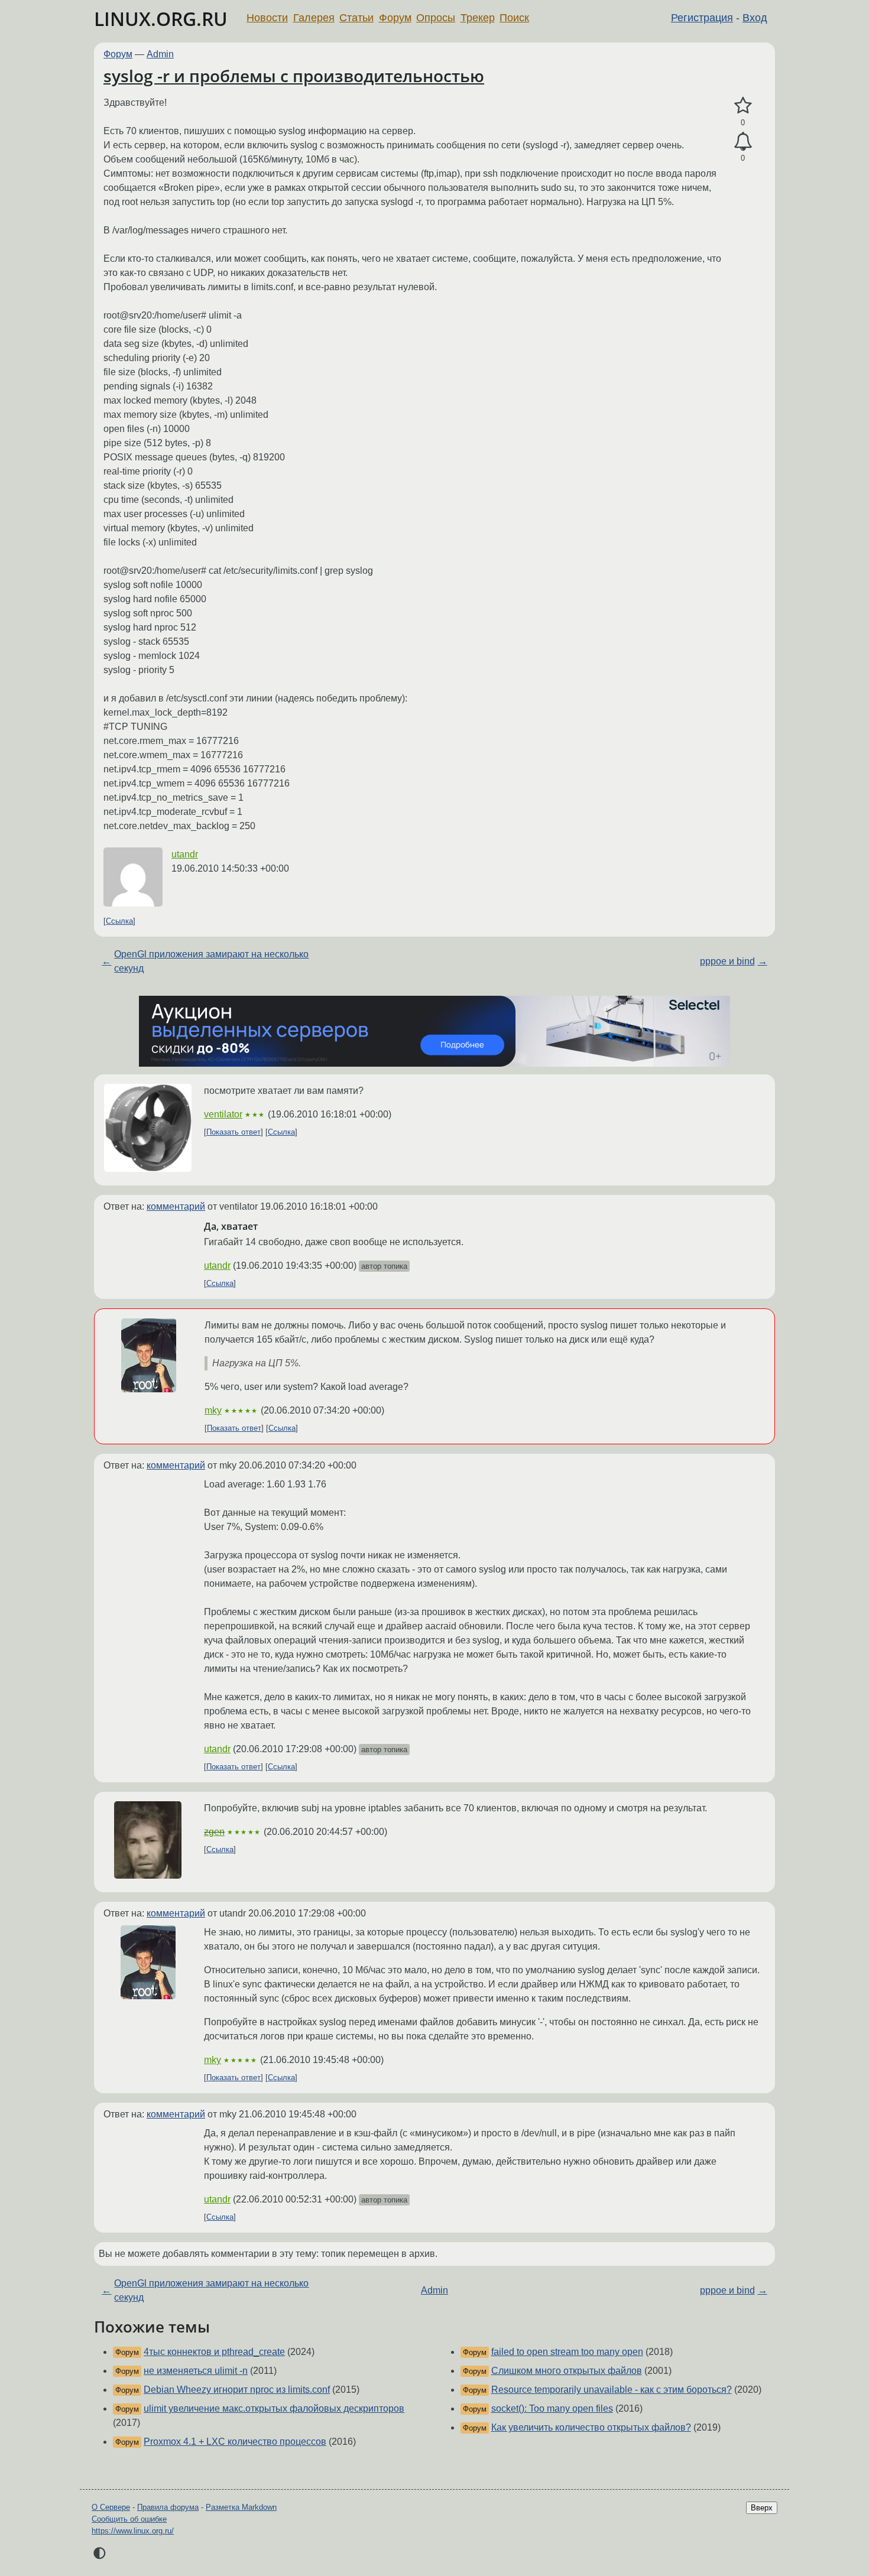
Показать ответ (234, 1132)
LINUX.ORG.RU (161, 19)
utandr (185, 854)
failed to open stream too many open (567, 2352)
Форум (395, 18)
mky (213, 1410)
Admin (160, 54)
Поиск (514, 18)
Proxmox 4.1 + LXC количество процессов (235, 2442)
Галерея (314, 18)
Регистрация (702, 18)
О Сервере (111, 2507)
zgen (214, 1832)
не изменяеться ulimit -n (196, 2371)
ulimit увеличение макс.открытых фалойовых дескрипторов (274, 2408)
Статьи (356, 18)
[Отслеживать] (743, 142)
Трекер (478, 18)
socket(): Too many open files (552, 2408)
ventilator (223, 1114)
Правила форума (168, 2507)
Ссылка (119, 921)
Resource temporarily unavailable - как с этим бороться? (612, 2390)
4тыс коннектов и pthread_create (214, 2352)
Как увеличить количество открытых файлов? (591, 2427)
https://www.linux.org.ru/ (133, 2531)
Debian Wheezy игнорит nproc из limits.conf (237, 2390)
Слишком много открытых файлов (567, 2371)
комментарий (176, 1206)
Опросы (436, 18)
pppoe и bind (727, 961)
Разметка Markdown (241, 2507)
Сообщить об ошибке (129, 2519)
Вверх (762, 2508)
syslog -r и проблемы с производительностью (294, 76)
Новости (267, 18)
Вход (755, 18)
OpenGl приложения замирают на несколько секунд (211, 961)
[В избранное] (743, 106)
